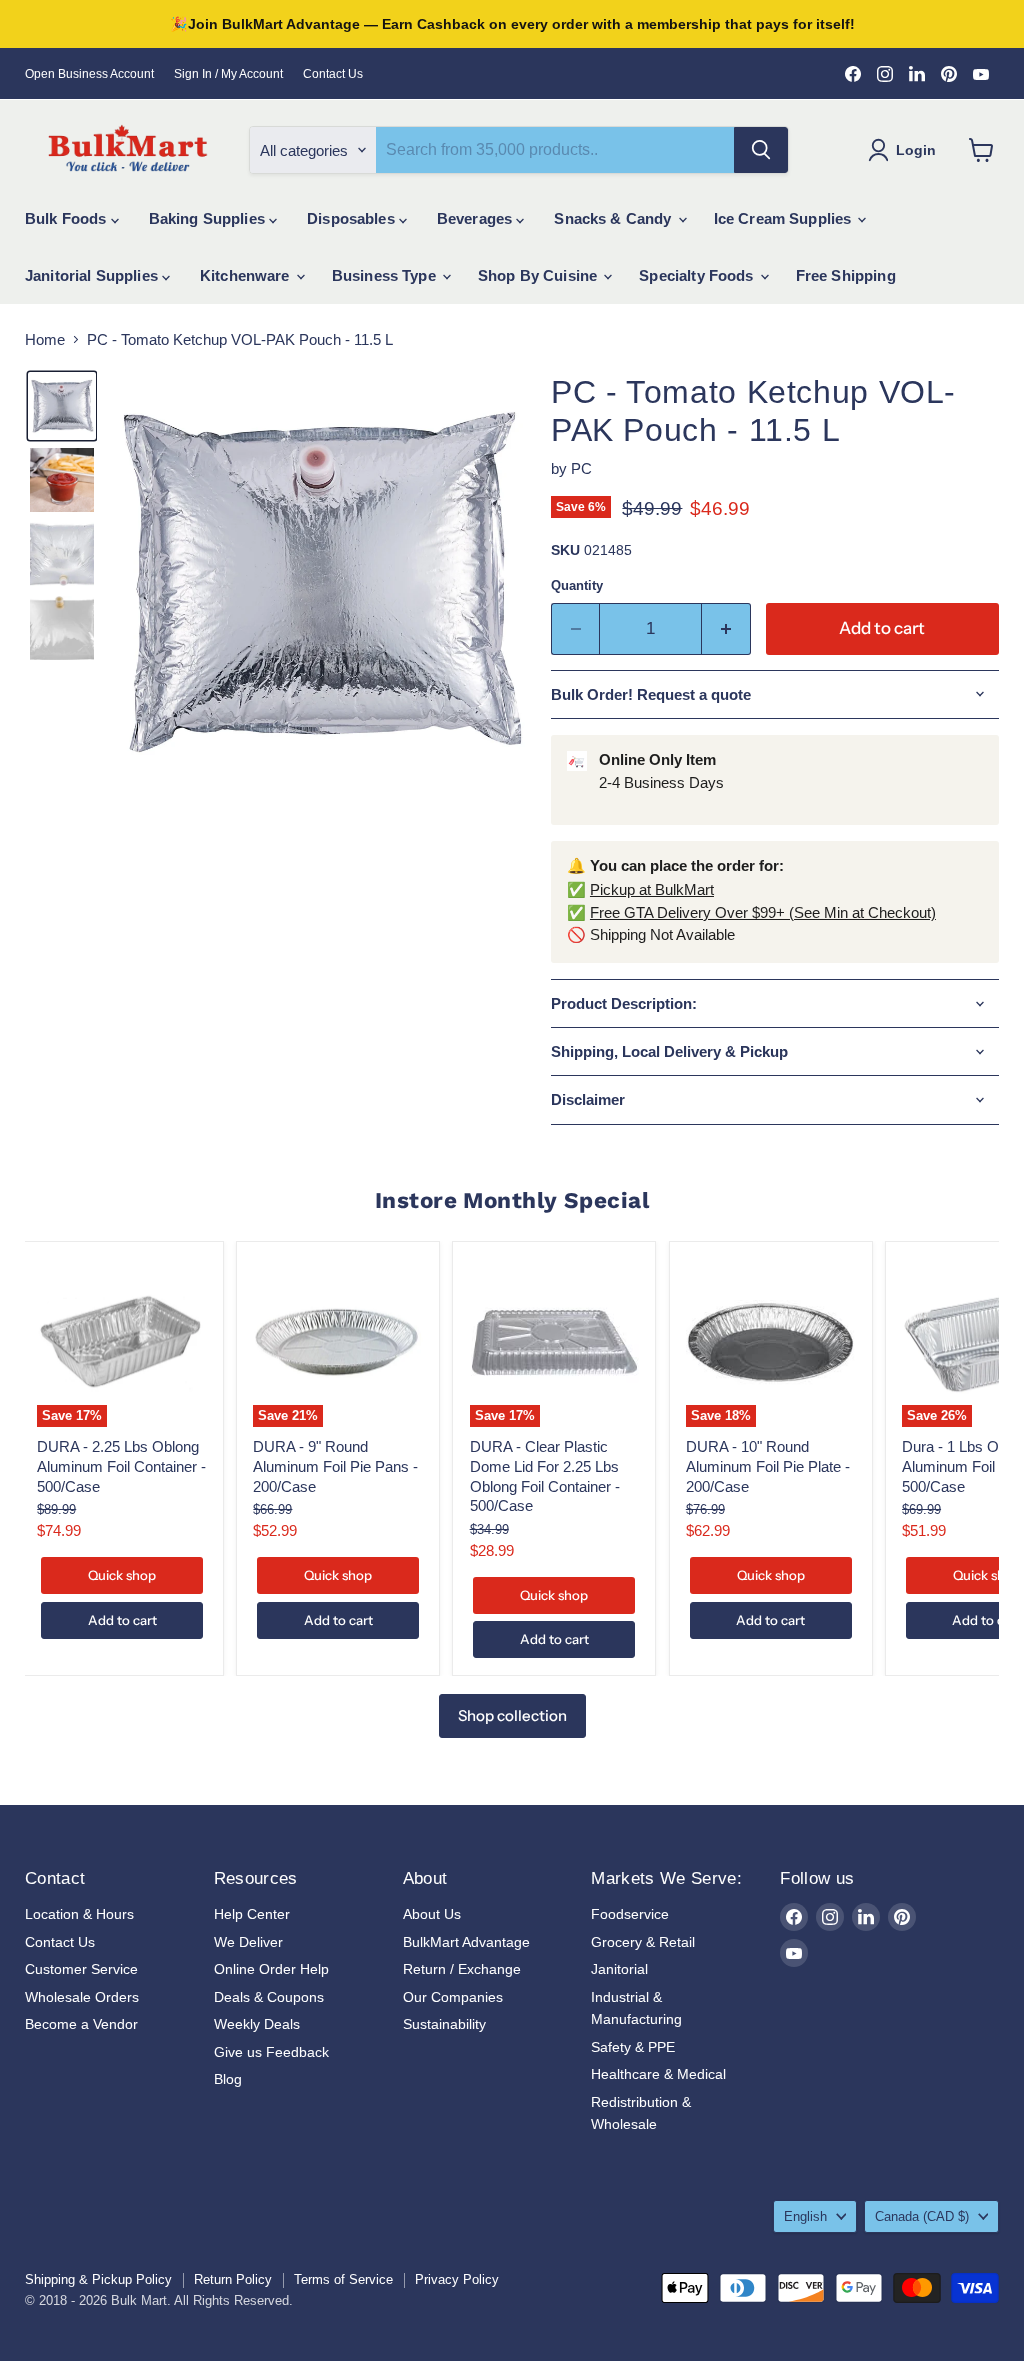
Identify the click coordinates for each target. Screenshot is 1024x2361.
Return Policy (233, 2279)
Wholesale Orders (82, 1997)
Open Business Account (89, 74)
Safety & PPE (633, 2047)
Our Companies (453, 1997)
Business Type (386, 275)
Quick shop (122, 1575)
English (805, 2216)
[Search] (761, 150)
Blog (228, 2079)
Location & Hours (79, 1914)
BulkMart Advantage (466, 1942)
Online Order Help (271, 1969)
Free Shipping (846, 275)
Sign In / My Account (228, 74)
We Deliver (248, 1942)
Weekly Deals (257, 2024)
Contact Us (333, 74)
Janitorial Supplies (93, 275)
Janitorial (619, 1969)
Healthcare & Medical (658, 2074)
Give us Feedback (271, 2052)
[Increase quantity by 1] (726, 628)
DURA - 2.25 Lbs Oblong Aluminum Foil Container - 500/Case (121, 1466)
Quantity (577, 585)
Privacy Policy (457, 2279)
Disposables (353, 218)
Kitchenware (247, 275)
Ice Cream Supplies (785, 218)
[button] (62, 406)
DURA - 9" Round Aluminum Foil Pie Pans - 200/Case (335, 1466)
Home (45, 339)
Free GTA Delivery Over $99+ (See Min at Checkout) (763, 912)
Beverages (477, 218)
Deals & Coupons (269, 1997)
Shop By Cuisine (539, 275)
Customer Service (81, 1969)
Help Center (252, 1914)
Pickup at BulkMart (652, 889)
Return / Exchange (462, 1969)
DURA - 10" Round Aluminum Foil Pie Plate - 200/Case (768, 1466)
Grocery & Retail (643, 1942)
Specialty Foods (698, 275)
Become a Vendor (81, 2024)
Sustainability (444, 2024)
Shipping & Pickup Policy (98, 2279)
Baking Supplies (209, 218)
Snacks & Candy (614, 218)
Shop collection (512, 1715)
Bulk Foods (68, 218)
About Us (432, 1914)
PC (581, 468)
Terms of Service (343, 2279)
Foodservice (630, 1914)
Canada (922, 2216)
